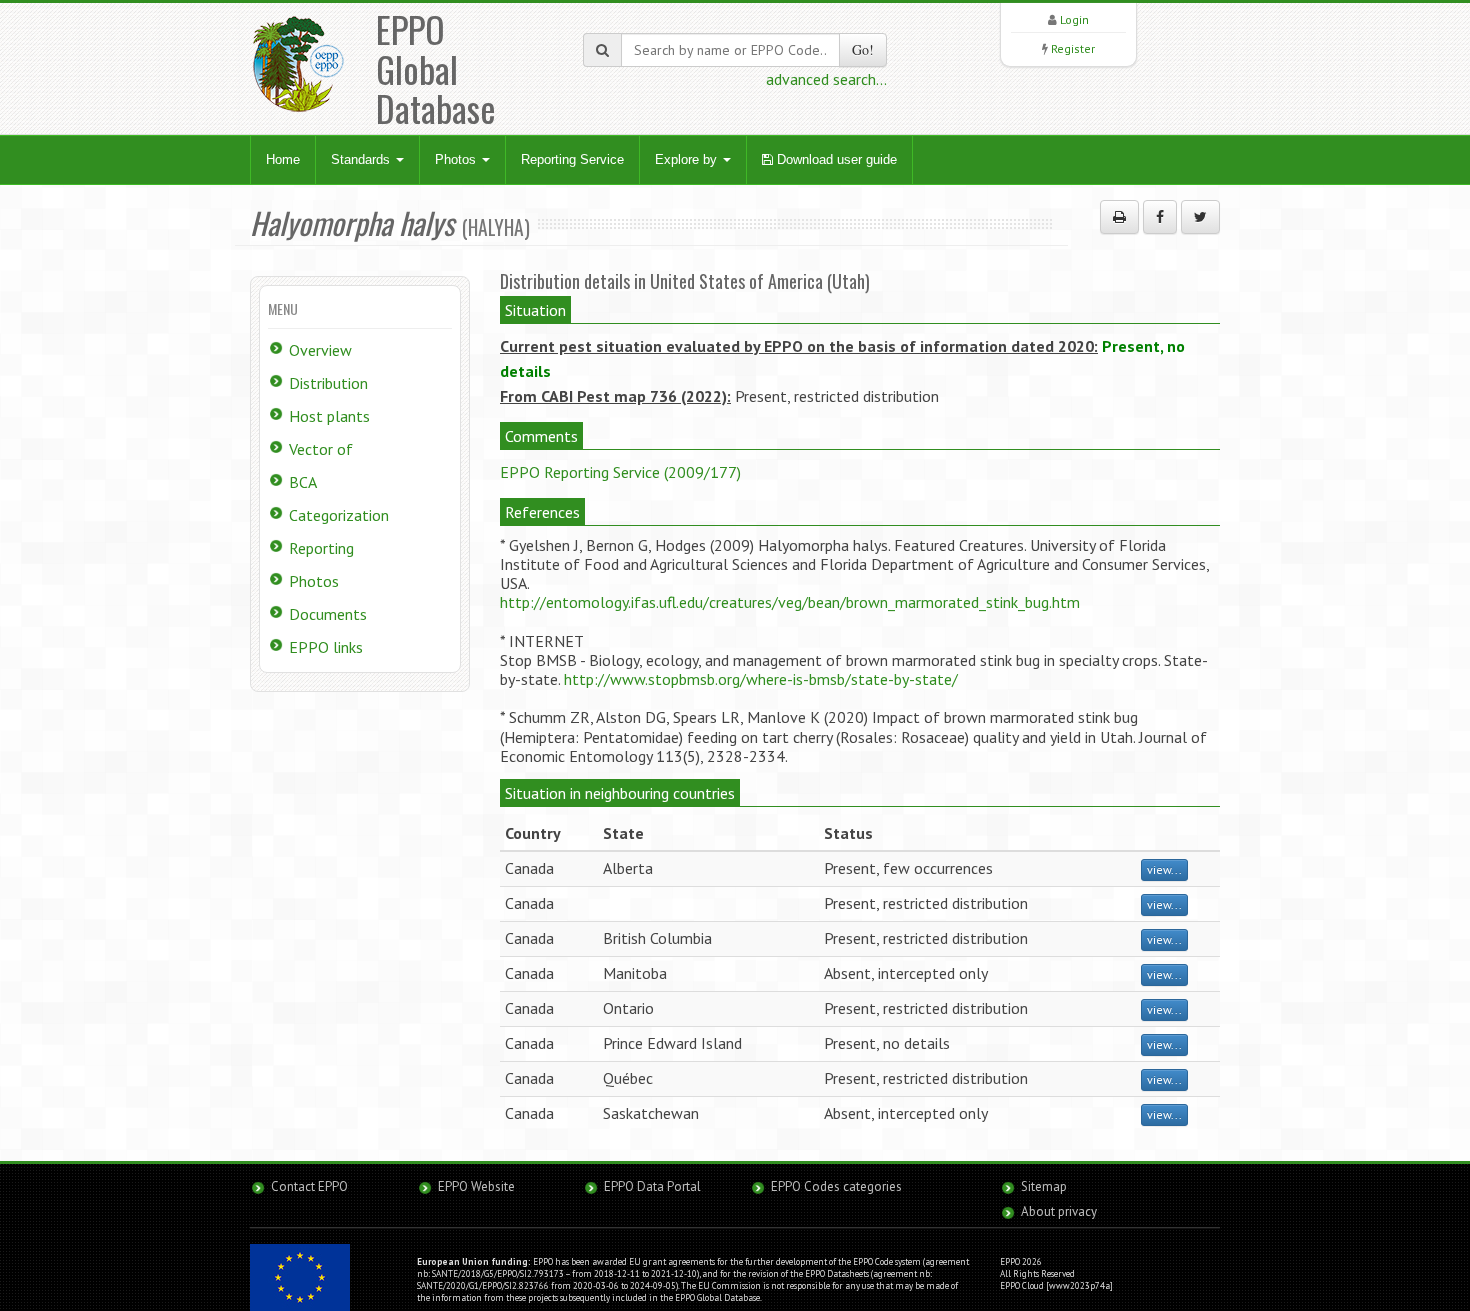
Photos (457, 159)
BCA (303, 482)
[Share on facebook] (1160, 217)
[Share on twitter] (1200, 217)
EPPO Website (476, 1186)
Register (1073, 48)
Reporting (321, 548)
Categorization (339, 515)
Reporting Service (572, 159)
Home (283, 159)
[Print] (1119, 217)
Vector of (321, 449)
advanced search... (826, 79)
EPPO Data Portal (652, 1186)
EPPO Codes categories (836, 1186)
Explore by (688, 159)
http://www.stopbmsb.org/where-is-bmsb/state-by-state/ (761, 679)
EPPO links (326, 647)
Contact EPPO (309, 1186)
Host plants (329, 416)
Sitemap (1044, 1186)
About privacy (1059, 1211)
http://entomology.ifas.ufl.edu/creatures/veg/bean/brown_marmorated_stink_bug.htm (790, 602)
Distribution (328, 383)
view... (1164, 869)
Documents (328, 614)
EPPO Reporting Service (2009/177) (620, 472)
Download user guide (835, 159)
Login (1074, 19)
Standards (362, 159)
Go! (863, 49)
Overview (320, 350)
